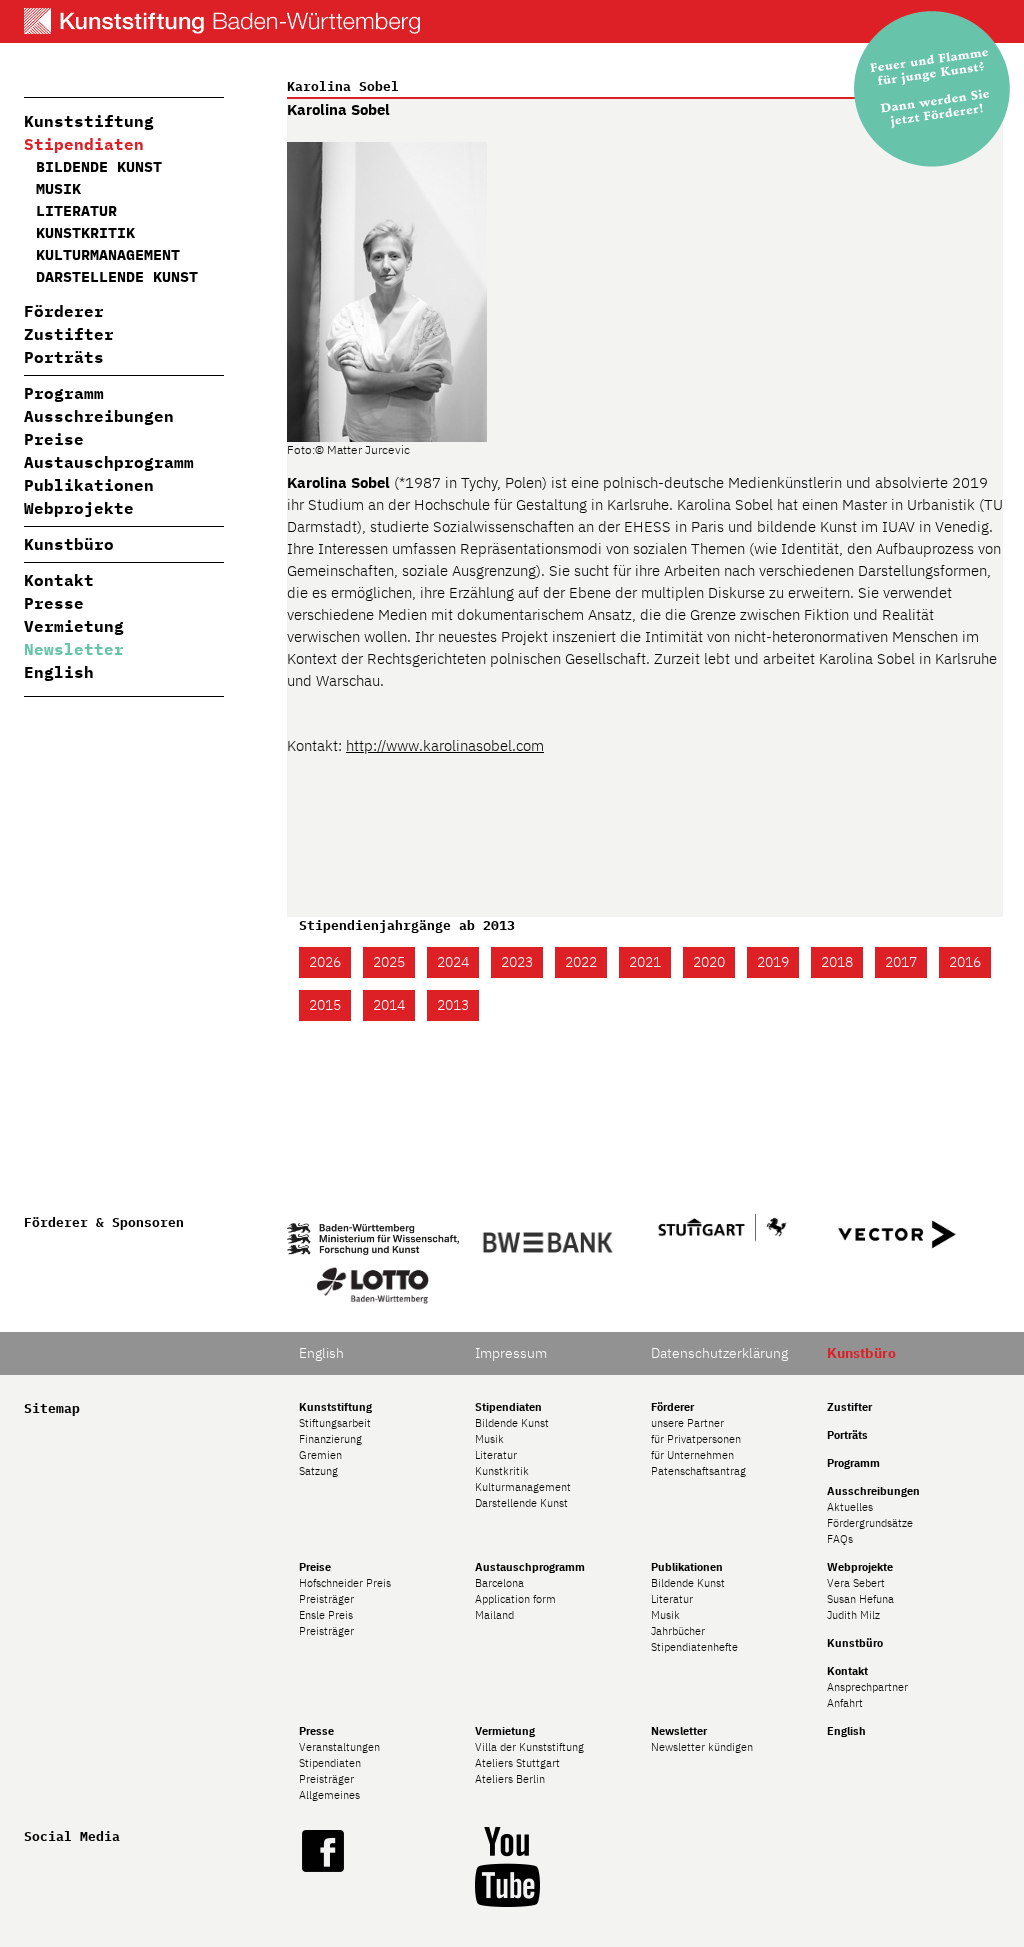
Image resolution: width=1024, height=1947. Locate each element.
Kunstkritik (85, 232)
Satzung (318, 1471)
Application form (515, 1599)
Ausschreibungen (99, 416)
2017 (901, 962)
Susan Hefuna (860, 1599)
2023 (517, 962)
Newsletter (74, 649)
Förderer (64, 311)
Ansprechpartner (867, 1687)
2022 (581, 962)
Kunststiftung (89, 121)
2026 (325, 962)
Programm (64, 393)
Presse (54, 603)
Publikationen (89, 485)
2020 (709, 962)
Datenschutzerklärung (719, 1353)
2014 (389, 1005)
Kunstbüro (69, 544)
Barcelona (499, 1583)
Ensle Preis (326, 1615)
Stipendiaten (84, 144)
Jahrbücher (678, 1631)
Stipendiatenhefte (694, 1647)
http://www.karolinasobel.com (445, 745)
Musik (58, 188)
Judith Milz (853, 1615)
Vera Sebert (856, 1583)
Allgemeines (329, 1795)
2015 (325, 1005)
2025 (389, 962)
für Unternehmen (692, 1455)
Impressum (511, 1353)
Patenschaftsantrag (698, 1471)
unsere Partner (687, 1423)
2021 (645, 962)
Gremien (320, 1455)
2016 (965, 962)
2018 (837, 962)
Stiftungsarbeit (335, 1423)
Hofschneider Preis (345, 1583)
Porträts (64, 357)
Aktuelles (850, 1507)
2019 (773, 962)
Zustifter (69, 334)
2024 (453, 962)
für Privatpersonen (696, 1439)
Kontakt (59, 580)
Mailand (494, 1615)
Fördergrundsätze (870, 1523)
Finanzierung (330, 1439)
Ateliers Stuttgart (517, 1763)
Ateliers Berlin (510, 1779)
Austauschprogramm (109, 462)
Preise (54, 439)
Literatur (76, 210)
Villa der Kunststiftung (529, 1747)
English (59, 672)
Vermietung (74, 626)
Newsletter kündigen (702, 1747)
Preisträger (326, 1599)
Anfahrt (845, 1703)
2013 (453, 1005)
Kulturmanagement (108, 254)
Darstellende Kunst (117, 276)
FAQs (840, 1539)
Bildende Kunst (99, 166)
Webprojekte (79, 508)
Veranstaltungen (339, 1747)
